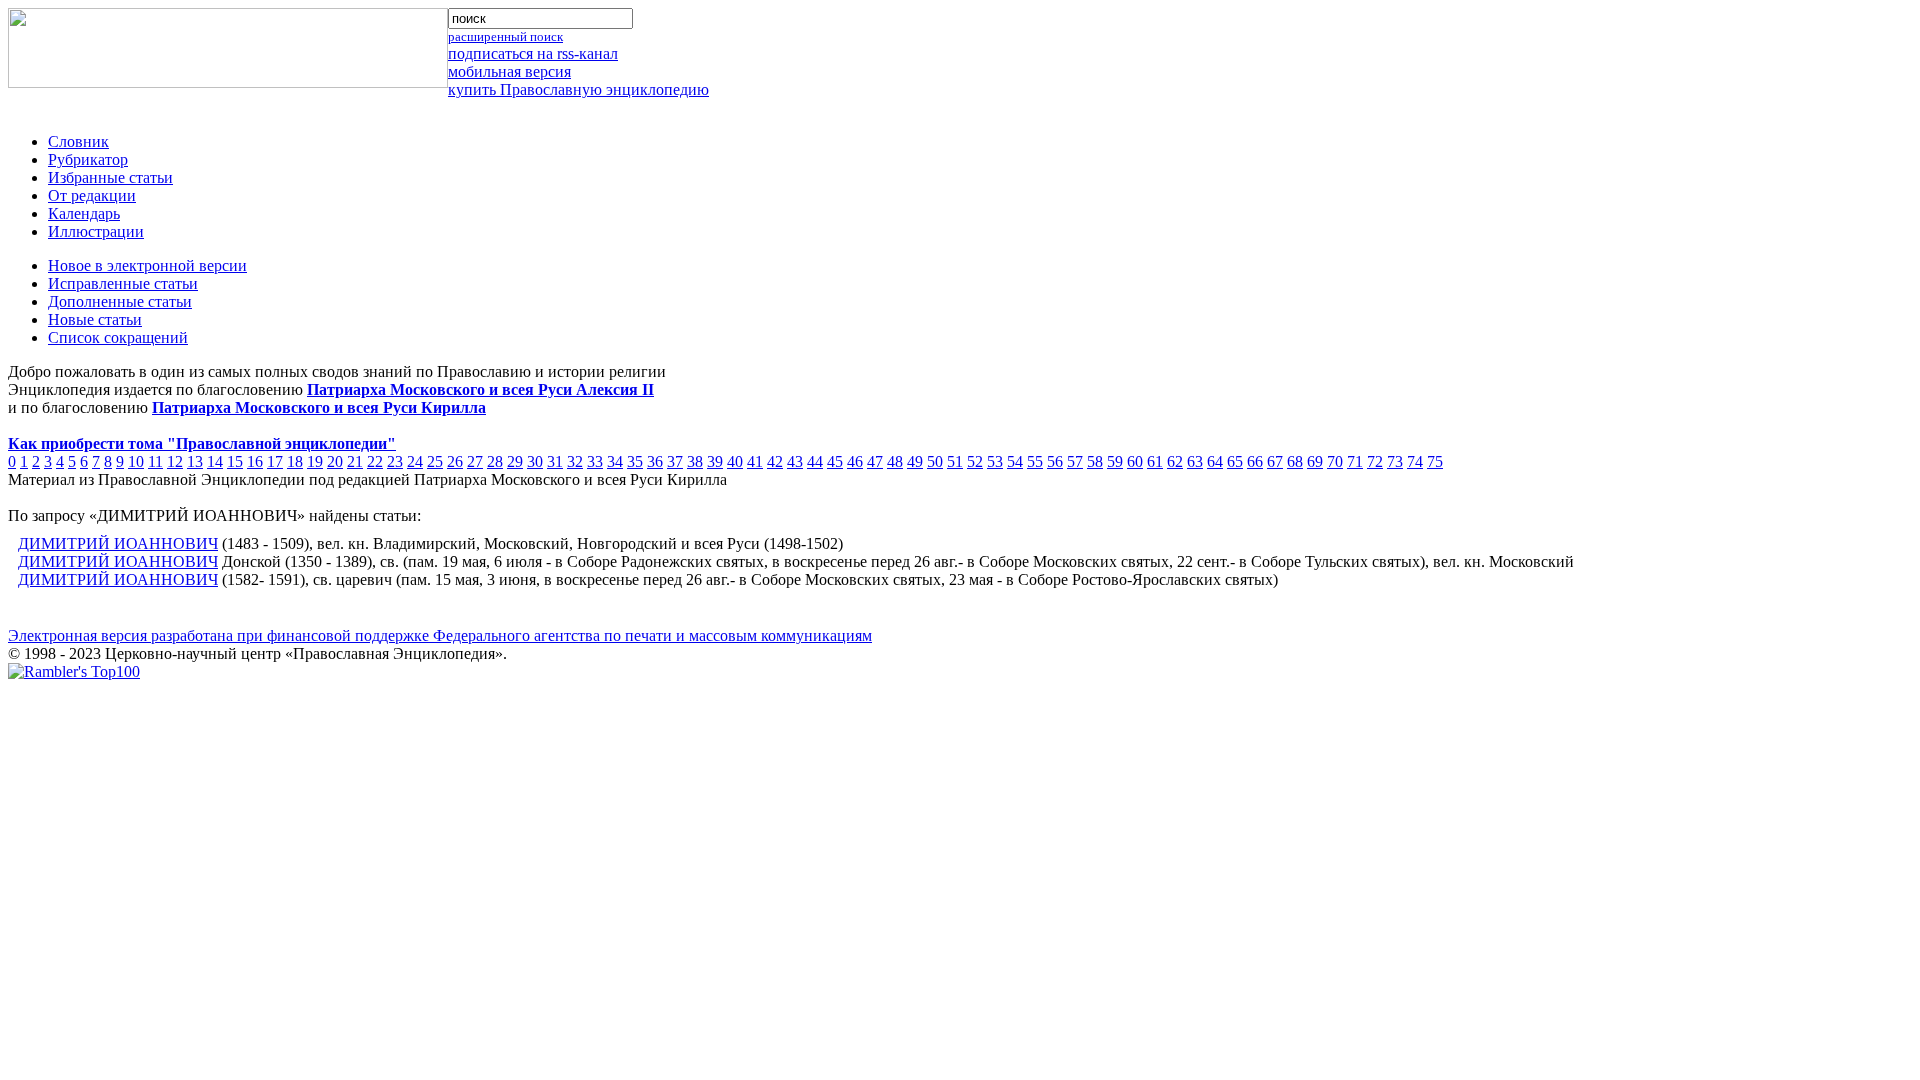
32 (575, 461)
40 (735, 461)
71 (1355, 461)
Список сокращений (118, 337)
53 (995, 461)
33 (595, 461)
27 (475, 461)
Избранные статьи (110, 177)
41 (755, 461)
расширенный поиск (505, 36)
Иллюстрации (96, 231)
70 (1335, 461)
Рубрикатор (88, 159)
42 (775, 461)
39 (715, 461)
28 (495, 461)
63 (1195, 461)
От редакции (92, 195)
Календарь (84, 213)
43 (795, 461)
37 (675, 461)
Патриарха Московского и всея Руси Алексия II (480, 389)
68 (1295, 461)
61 (1155, 461)
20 (335, 461)
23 (395, 461)
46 (855, 461)
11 (155, 461)
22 (375, 461)
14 (215, 461)
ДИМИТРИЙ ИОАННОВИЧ (118, 543)
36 (655, 461)
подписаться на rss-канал (533, 53)
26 (455, 461)
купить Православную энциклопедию (578, 89)
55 (1035, 461)
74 (1415, 461)
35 (635, 461)
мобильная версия (509, 71)
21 (355, 461)
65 (1235, 461)
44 (815, 461)
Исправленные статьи (123, 283)
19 (315, 461)
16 (255, 461)
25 (435, 461)
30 (535, 461)
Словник (78, 141)
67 (1275, 461)
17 (275, 461)
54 (1015, 461)
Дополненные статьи (120, 301)
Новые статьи (95, 319)
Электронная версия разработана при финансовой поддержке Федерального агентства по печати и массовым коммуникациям (440, 635)
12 (175, 461)
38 (695, 461)
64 (1215, 461)
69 (1315, 461)
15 (235, 461)
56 (1055, 461)
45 (835, 461)
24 (415, 461)
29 (515, 461)
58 (1095, 461)
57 (1075, 461)
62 (1175, 461)
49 (915, 461)
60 (1135, 461)
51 (955, 461)
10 (136, 461)
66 (1255, 461)
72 (1375, 461)
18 (295, 461)
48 (895, 461)
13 (195, 461)
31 (555, 461)
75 (1435, 461)
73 (1395, 461)
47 (875, 461)
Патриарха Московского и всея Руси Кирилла (319, 407)
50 (935, 461)
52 (975, 461)
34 (615, 461)
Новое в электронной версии (147, 265)
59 (1115, 461)
